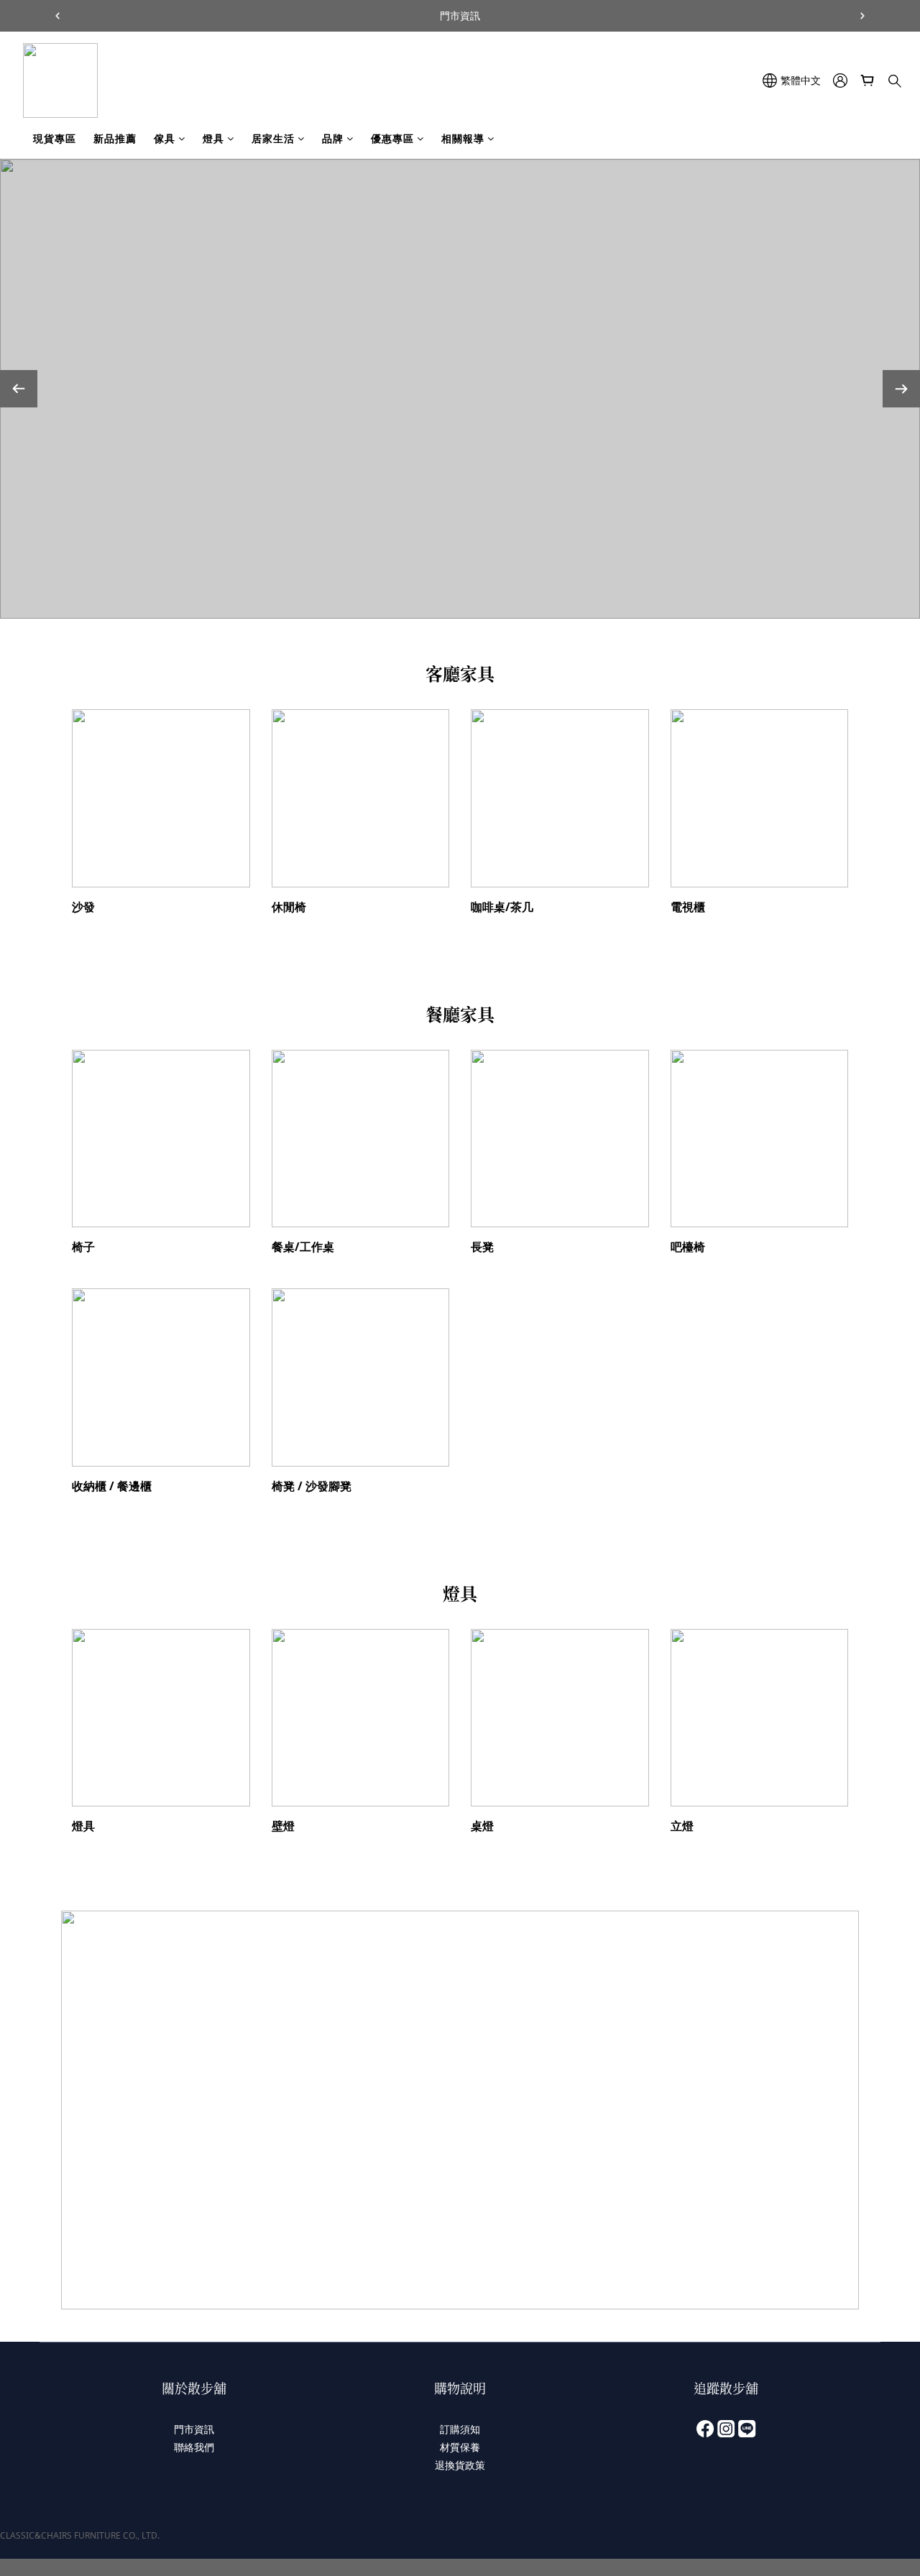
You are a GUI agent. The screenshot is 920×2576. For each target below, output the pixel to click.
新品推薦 (115, 138)
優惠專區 (392, 138)
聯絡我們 (194, 2447)
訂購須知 (460, 2429)
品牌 (333, 138)
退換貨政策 (460, 2465)
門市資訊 (194, 2429)
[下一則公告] (862, 16)
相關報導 (463, 138)
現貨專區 (55, 138)
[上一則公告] (57, 16)
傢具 (165, 138)
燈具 (213, 138)
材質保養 (460, 2447)
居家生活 (273, 138)
